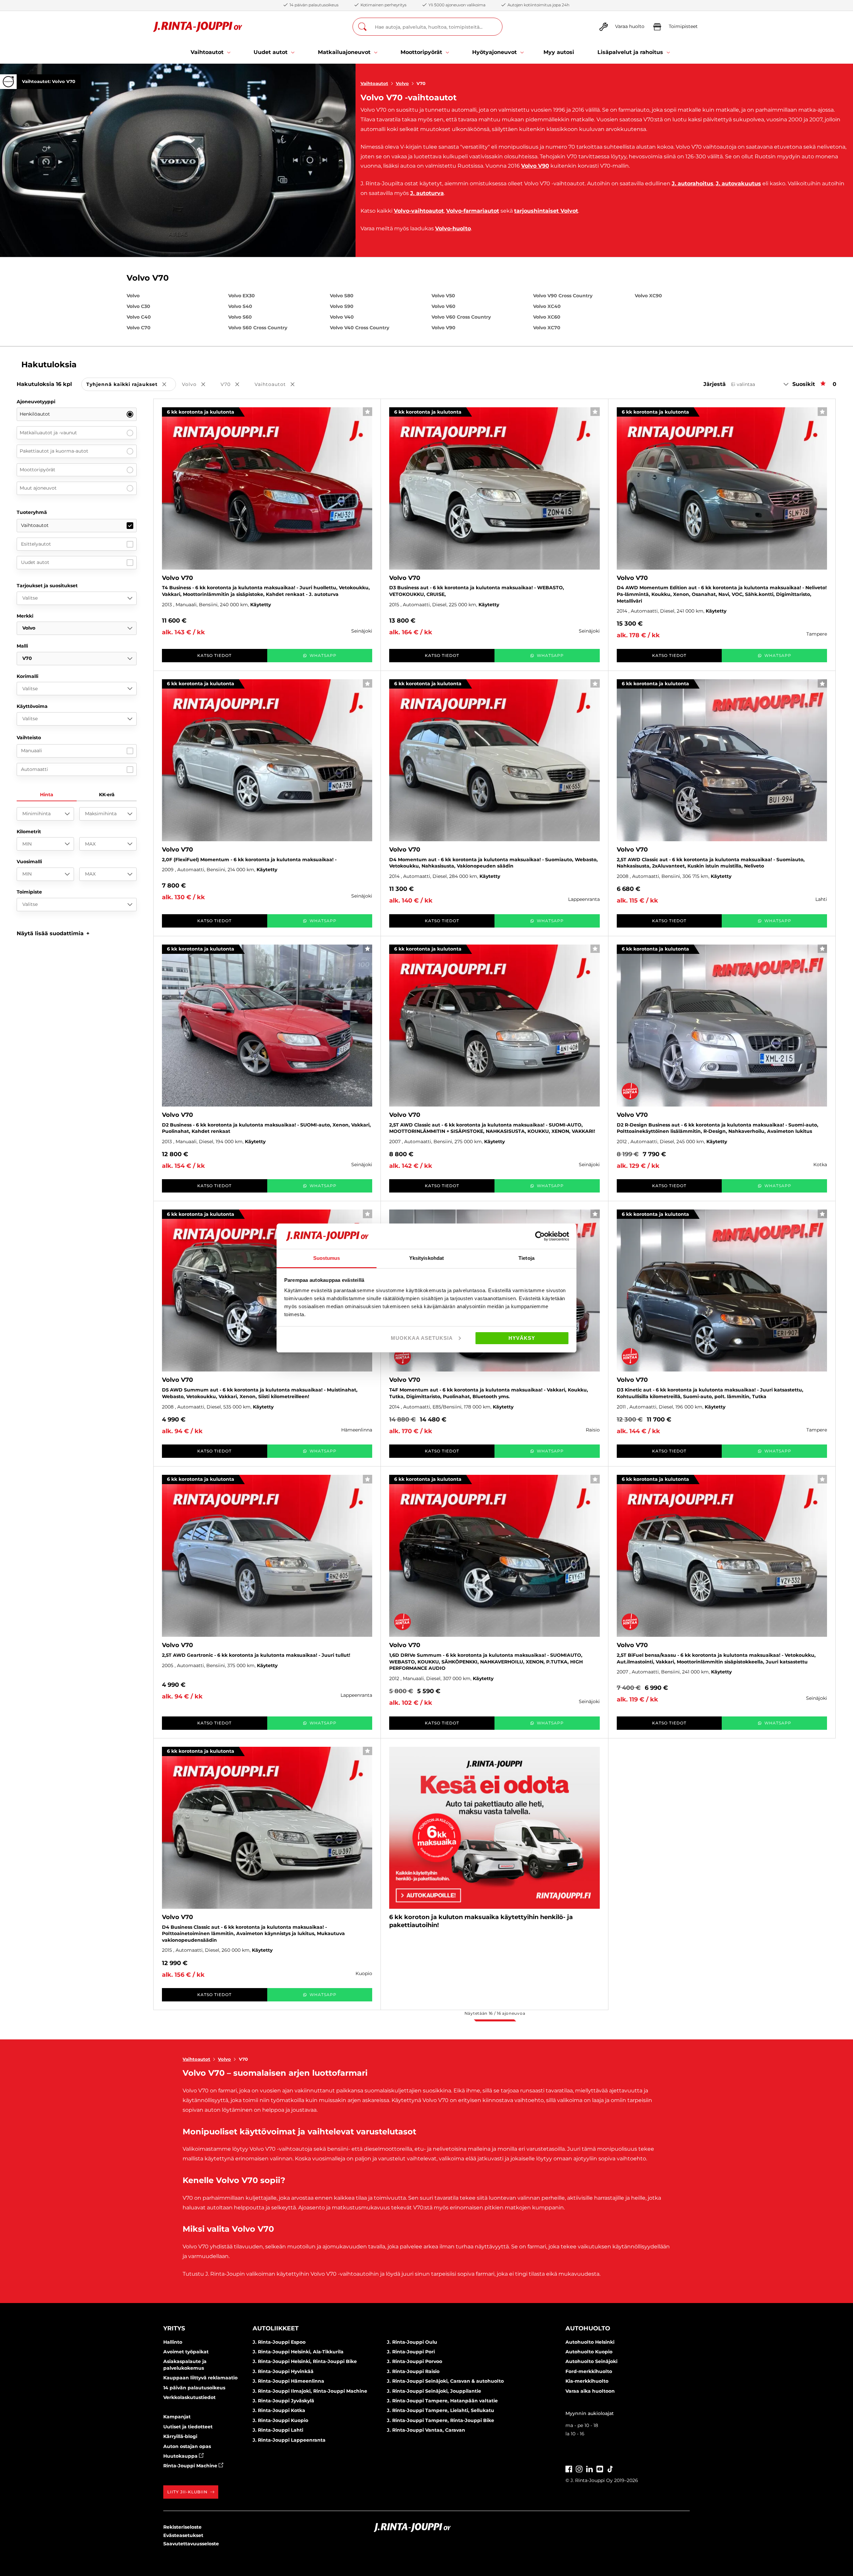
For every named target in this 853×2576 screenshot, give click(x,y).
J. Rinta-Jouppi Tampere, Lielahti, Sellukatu (440, 2410)
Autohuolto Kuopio (589, 2352)
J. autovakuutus (738, 183)
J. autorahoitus (693, 183)
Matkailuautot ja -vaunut (48, 433)
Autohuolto (588, 2328)
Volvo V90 (535, 166)
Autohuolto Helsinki (590, 2342)
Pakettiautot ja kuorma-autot (54, 451)
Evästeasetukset (183, 2535)
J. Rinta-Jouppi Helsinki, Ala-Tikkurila (298, 2352)
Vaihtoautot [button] (279, 385)
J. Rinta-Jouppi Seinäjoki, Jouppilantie (434, 2391)
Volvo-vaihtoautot (419, 211)
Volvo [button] (198, 385)
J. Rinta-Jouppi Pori (411, 2352)
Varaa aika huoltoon (590, 2391)
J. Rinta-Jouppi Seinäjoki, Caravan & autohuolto (445, 2381)
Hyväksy (522, 1338)
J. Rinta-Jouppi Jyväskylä (283, 2401)
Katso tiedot (214, 655)
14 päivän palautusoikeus (194, 2388)
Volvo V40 (342, 317)
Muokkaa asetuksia (422, 1338)
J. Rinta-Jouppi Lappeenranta (289, 2440)
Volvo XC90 (648, 296)
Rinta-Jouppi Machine (191, 2466)
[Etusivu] (198, 27)
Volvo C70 (139, 328)
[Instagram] (579, 2469)
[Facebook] (569, 2469)
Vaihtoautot (374, 83)
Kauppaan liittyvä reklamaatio (200, 2378)
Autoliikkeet (276, 2328)
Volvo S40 (240, 306)
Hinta (47, 795)
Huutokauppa (181, 2456)
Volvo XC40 (547, 306)
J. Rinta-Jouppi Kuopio (280, 2420)
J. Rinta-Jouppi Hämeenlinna (288, 2381)
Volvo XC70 (547, 328)
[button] (53, 933)
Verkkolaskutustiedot (189, 2397)
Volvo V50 (443, 296)
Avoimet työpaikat (186, 2352)
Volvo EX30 (242, 296)
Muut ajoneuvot (38, 488)
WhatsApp (323, 655)
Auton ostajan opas (187, 2446)
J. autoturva (427, 193)
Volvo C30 (138, 306)
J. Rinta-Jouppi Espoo (279, 2342)
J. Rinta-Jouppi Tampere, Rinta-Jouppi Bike (440, 2420)
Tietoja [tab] (526, 1258)
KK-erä (107, 795)
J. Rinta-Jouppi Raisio (413, 2371)
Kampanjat (177, 2417)
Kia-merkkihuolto (587, 2381)
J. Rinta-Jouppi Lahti (278, 2430)
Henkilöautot (35, 414)
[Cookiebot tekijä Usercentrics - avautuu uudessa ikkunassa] (540, 1236)
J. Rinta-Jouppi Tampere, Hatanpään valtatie (442, 2401)
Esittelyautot (36, 544)
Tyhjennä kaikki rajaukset (131, 385)
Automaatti (34, 769)
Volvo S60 (240, 317)
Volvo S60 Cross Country (258, 328)
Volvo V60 (443, 306)
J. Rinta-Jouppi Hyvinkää (283, 2371)
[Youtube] (600, 2469)
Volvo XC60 (547, 317)
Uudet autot (35, 562)
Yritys (174, 2328)
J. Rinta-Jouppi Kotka (279, 2410)
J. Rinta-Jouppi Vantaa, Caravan (426, 2430)
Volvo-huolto (453, 228)
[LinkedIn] (589, 2469)
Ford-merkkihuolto (589, 2371)
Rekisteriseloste (182, 2527)
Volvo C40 (139, 317)
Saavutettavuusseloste (191, 2544)
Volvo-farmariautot (473, 211)
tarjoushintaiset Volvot (546, 211)
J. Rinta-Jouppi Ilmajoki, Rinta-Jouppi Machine (310, 2391)
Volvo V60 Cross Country (461, 317)
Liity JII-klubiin (187, 2492)
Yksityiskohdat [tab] (426, 1258)
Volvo (402, 83)
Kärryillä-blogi (180, 2436)
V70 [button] (235, 385)
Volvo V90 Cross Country (563, 296)
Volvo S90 (342, 306)
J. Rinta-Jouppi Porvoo (415, 2361)
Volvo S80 (342, 296)
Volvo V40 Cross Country (360, 328)
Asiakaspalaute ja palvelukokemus (185, 2365)
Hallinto (173, 2342)
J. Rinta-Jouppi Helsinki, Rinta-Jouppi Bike (305, 2361)
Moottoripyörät (37, 470)
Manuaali (31, 751)
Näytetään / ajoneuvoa (495, 2013)
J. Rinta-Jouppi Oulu (412, 2342)
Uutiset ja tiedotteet (188, 2427)
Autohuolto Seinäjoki (591, 2361)
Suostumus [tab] (327, 1258)
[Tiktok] (610, 2469)
